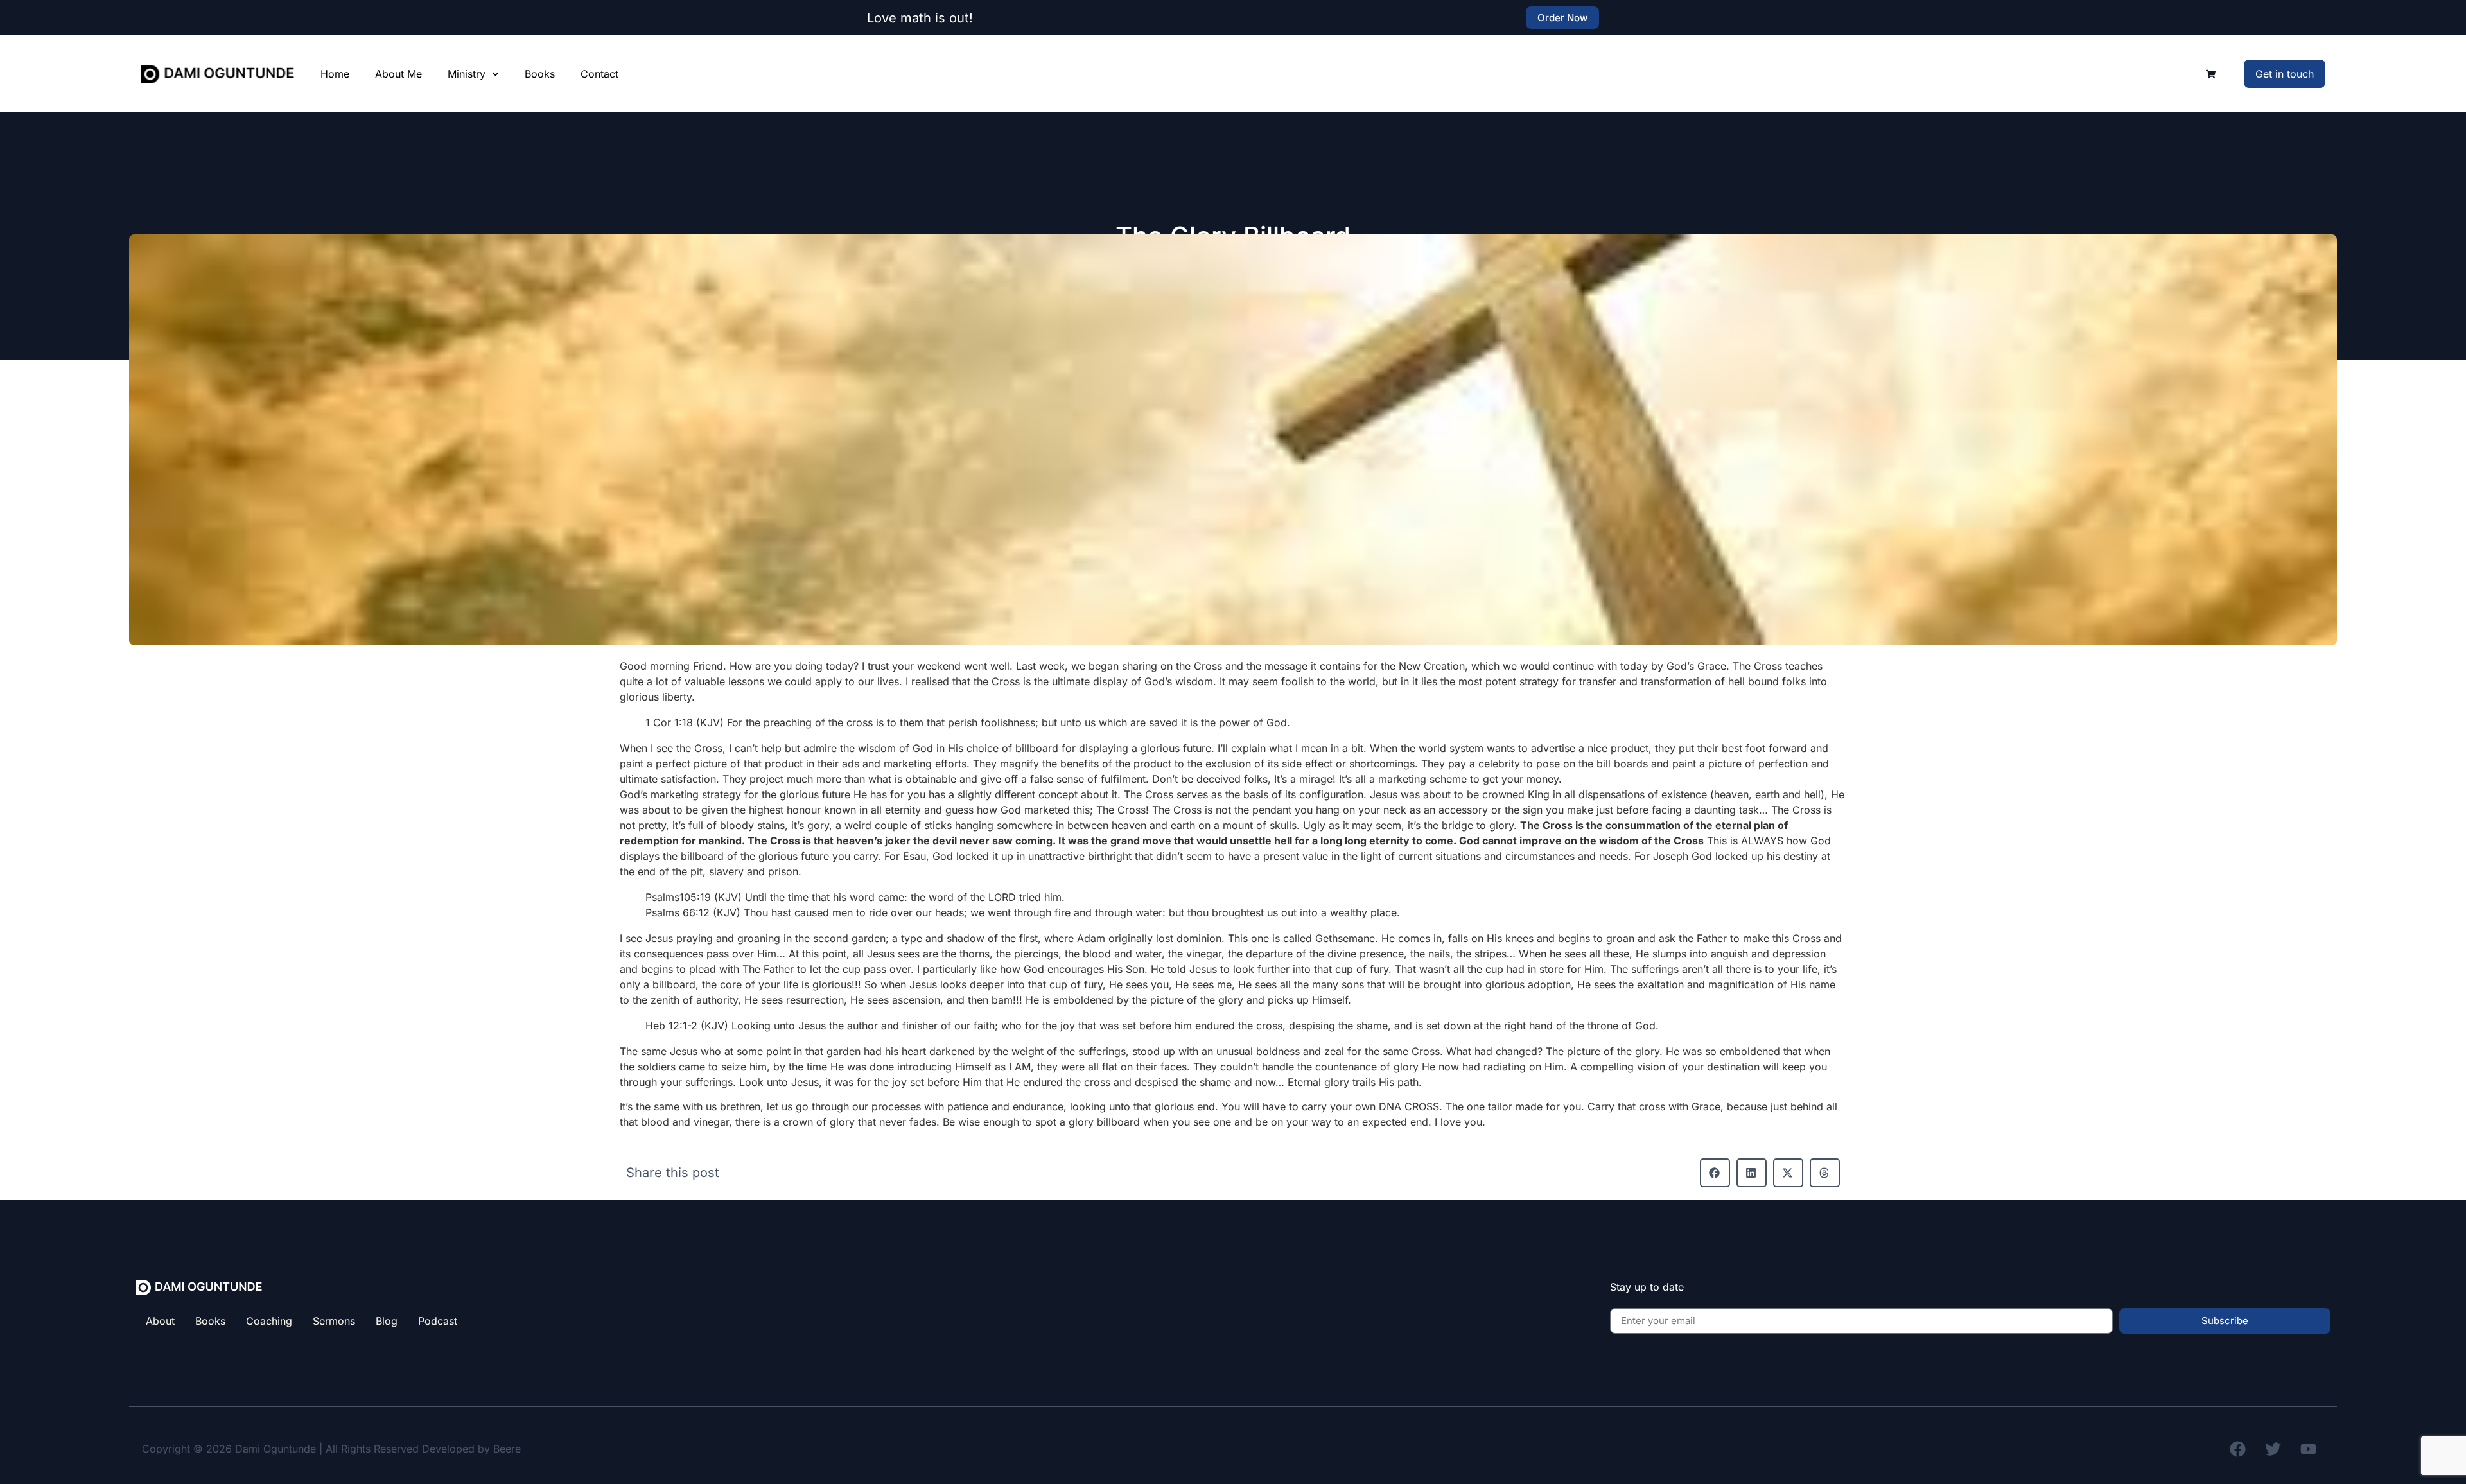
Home (335, 74)
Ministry (467, 74)
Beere (507, 1449)
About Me (398, 74)
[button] (1715, 1173)
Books (540, 74)
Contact (599, 74)
